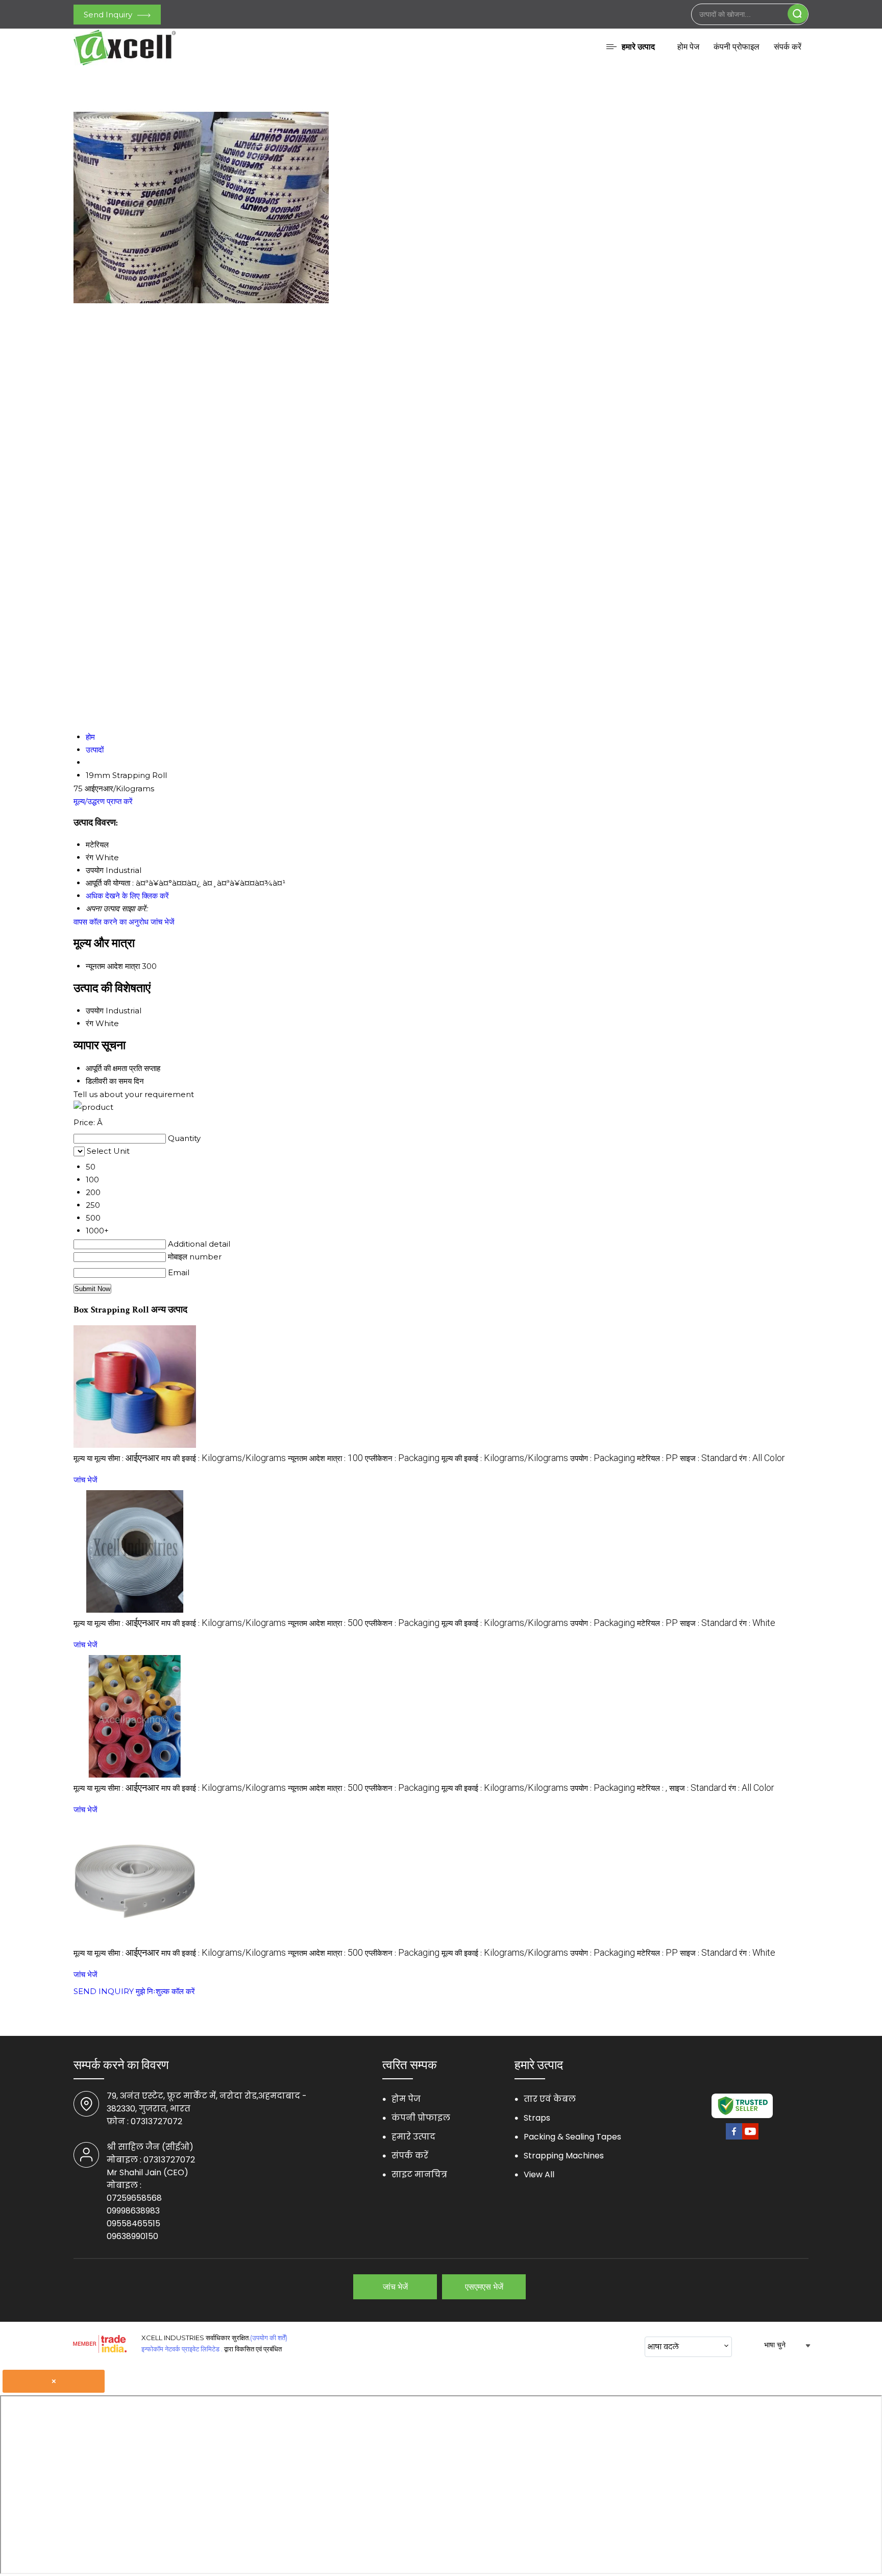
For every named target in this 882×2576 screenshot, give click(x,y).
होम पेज (688, 47)
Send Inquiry (109, 15)
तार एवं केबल (550, 2099)
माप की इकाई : (224, 1458)
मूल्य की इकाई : (505, 1458)
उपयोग (95, 1011)
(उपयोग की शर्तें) (269, 2338)
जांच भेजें (163, 922)
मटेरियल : (657, 1458)
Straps (537, 2118)
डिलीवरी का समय (109, 1081)
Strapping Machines (564, 2156)
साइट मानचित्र (419, 2174)
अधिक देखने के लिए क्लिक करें (127, 896)
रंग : (762, 1458)
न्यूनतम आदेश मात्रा (113, 966)
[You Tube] (750, 2138)
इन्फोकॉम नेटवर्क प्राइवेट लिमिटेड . (182, 2349)
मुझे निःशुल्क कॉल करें (165, 1991)
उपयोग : (603, 1458)
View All (539, 2174)
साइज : (708, 1458)
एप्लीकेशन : (402, 1458)
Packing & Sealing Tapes (572, 2137)
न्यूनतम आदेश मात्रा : (325, 1458)
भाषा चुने (775, 2345)
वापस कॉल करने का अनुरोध (111, 922)
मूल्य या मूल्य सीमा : (116, 1458)
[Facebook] (734, 2138)
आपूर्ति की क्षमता (106, 1068)
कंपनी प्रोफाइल (737, 47)
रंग (90, 1023)
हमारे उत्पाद (638, 47)
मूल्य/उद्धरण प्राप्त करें (103, 801)
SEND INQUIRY (104, 1991)
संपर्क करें (788, 47)
